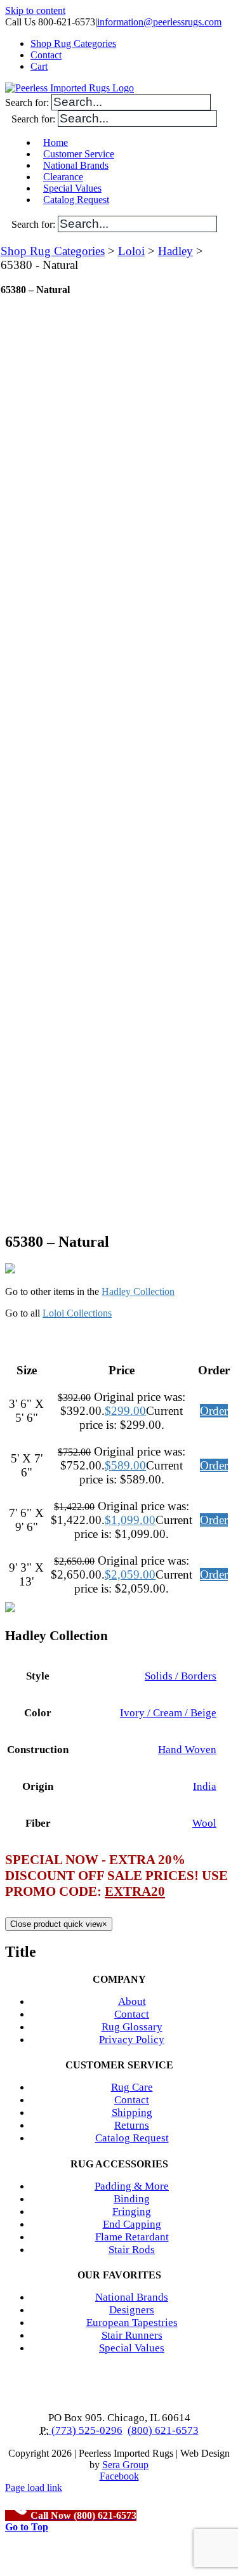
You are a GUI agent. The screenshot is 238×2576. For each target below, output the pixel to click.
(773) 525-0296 (86, 2430)
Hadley (175, 251)
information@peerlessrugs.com (159, 22)
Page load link (34, 2487)
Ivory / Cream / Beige (168, 1713)
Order (214, 1411)
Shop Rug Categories (53, 251)
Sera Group (125, 2465)
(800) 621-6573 (163, 2430)
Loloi (131, 251)
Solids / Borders (181, 1676)
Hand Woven (187, 1750)
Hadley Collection (138, 1291)
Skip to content (35, 10)
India (205, 1786)
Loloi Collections (77, 1313)
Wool (204, 1823)
